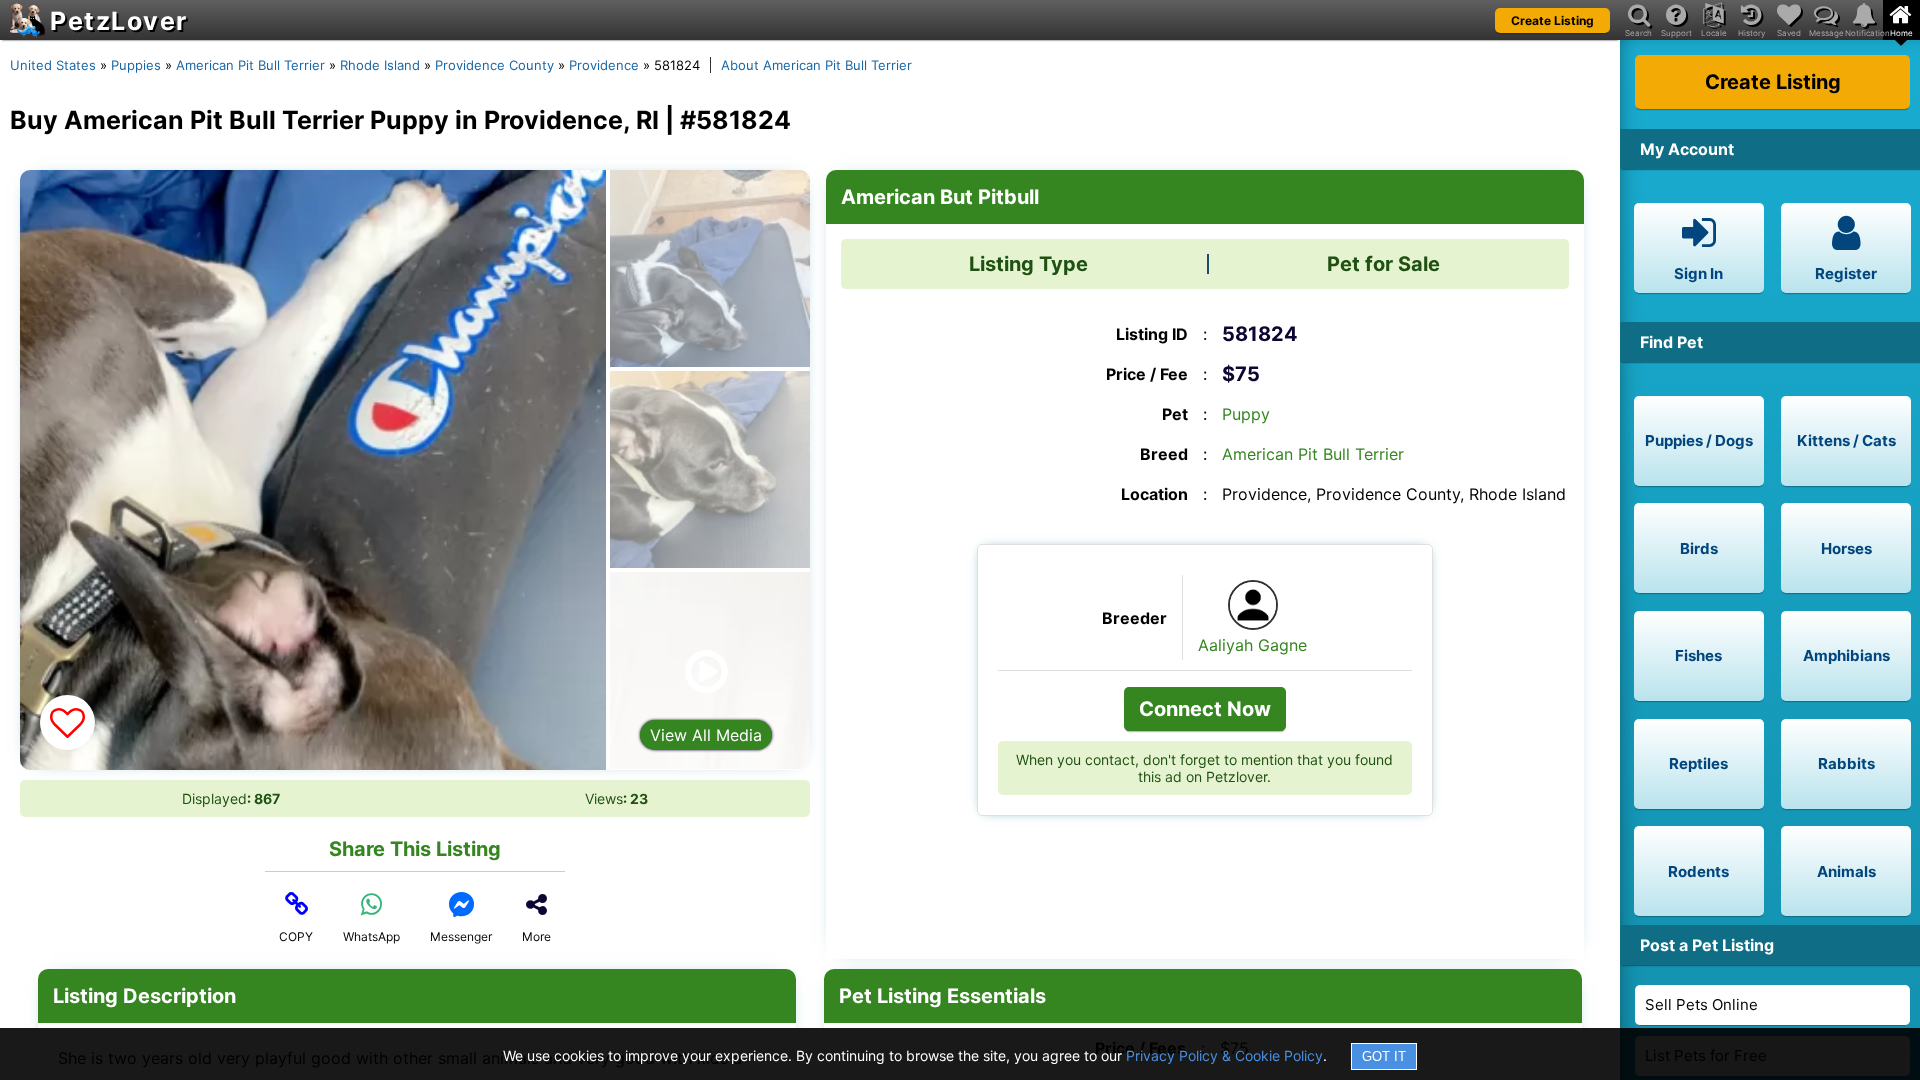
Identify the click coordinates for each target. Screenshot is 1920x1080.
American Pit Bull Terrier (250, 65)
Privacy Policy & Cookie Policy (1224, 1055)
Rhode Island (380, 65)
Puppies (136, 65)
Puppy (1246, 414)
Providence (604, 65)
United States (53, 65)
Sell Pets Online (1701, 1004)
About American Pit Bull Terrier (816, 65)
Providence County (494, 65)
